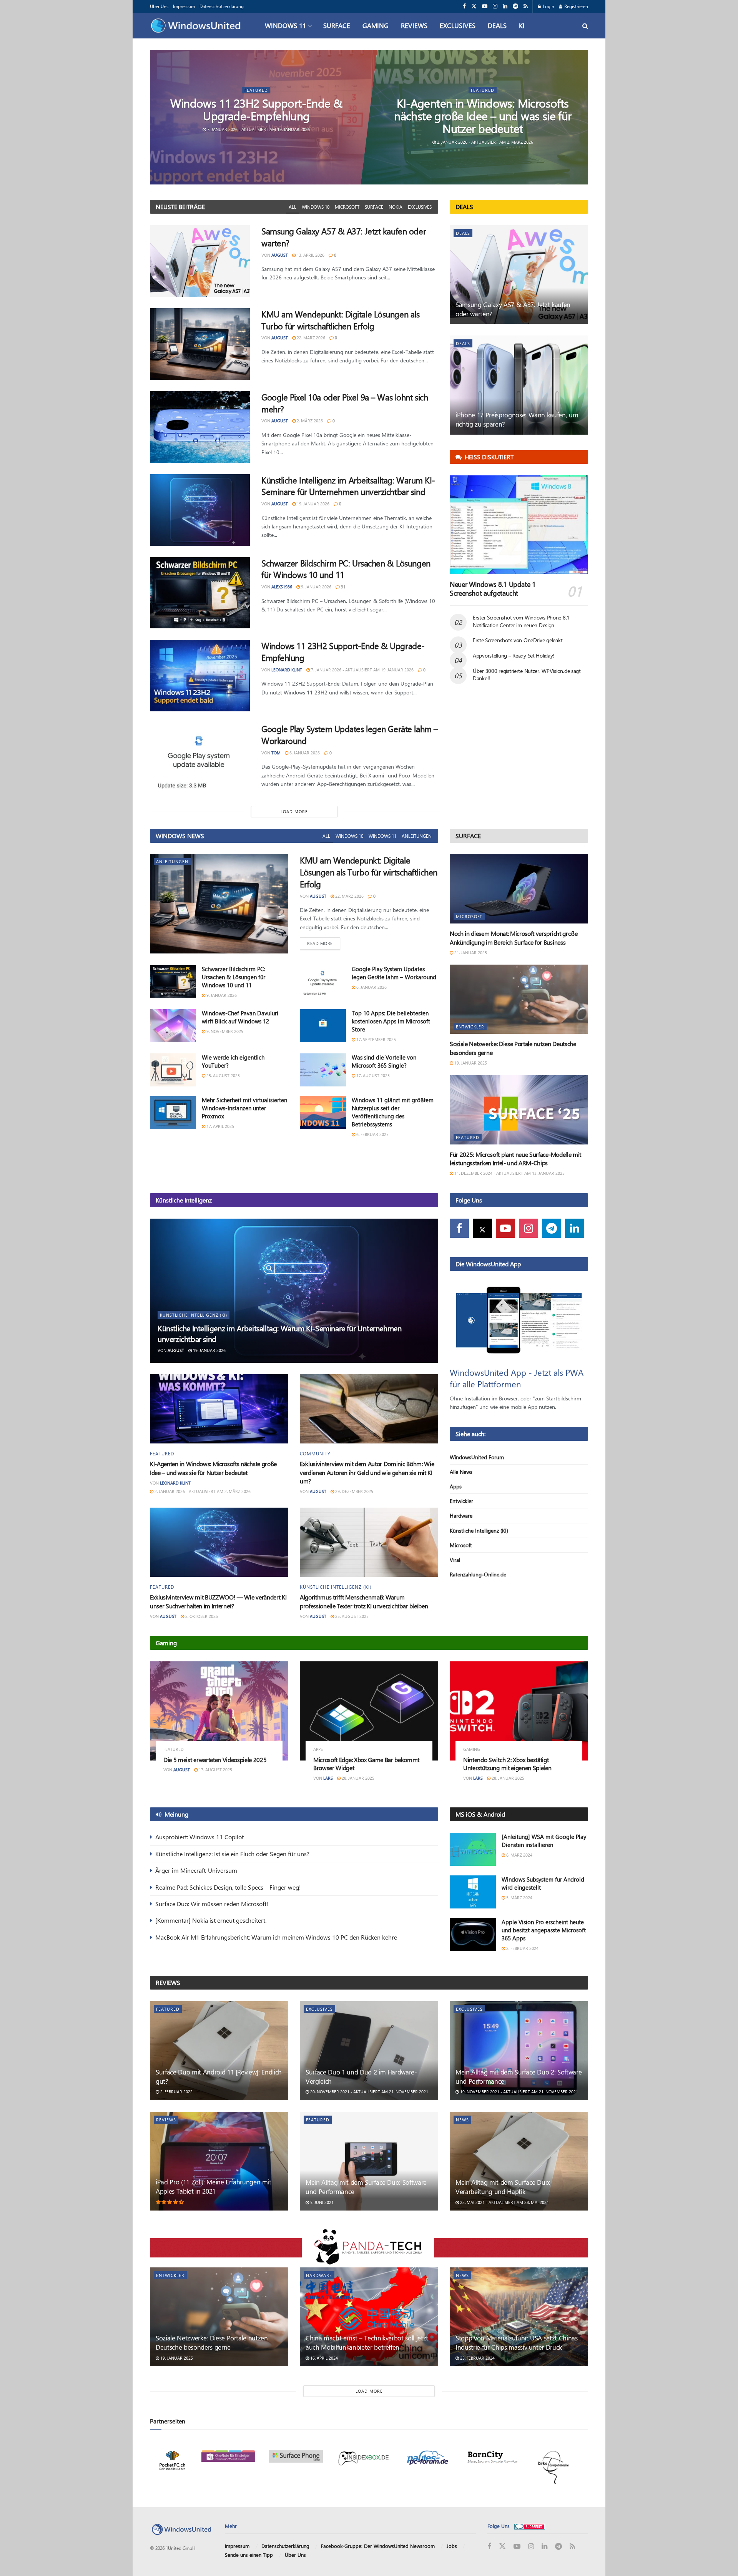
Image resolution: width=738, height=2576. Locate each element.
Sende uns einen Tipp (249, 2555)
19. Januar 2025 (470, 1063)
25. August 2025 (223, 1075)
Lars (328, 1778)
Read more (324, 943)
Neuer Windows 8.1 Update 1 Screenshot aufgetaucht (493, 589)
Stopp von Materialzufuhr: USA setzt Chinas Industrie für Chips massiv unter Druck (517, 2342)
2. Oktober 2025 (201, 1616)
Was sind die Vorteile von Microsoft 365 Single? (384, 1061)
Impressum (184, 6)
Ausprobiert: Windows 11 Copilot (199, 1837)
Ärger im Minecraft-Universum (196, 1870)
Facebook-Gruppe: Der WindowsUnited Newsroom (378, 2546)
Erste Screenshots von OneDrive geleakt (518, 640)
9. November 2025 (224, 1031)
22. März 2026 (310, 338)
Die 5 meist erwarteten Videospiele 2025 (215, 1760)
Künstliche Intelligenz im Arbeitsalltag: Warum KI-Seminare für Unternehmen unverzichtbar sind (348, 486)
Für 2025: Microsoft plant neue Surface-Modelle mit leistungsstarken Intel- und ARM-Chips (515, 1158)
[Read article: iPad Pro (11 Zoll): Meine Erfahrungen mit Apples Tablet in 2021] (219, 2161)
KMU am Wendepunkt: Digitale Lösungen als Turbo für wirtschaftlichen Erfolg (340, 320)
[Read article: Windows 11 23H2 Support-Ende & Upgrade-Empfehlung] (200, 676)
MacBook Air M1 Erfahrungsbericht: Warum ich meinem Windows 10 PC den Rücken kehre (276, 1937)
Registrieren (576, 6)
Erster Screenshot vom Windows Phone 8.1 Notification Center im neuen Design (521, 621)
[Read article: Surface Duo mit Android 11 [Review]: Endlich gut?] (219, 2050)
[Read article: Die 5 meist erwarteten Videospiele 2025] (219, 1711)
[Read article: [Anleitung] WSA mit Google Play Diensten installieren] (473, 1849)
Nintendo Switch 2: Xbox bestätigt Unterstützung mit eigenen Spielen (507, 1764)
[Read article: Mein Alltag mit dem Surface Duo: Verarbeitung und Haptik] (519, 2161)
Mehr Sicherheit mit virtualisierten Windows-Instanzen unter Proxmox (244, 1108)
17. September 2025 (376, 1039)
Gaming (376, 25)
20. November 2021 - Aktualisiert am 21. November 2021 (369, 2092)
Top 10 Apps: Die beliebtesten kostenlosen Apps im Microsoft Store (391, 1021)
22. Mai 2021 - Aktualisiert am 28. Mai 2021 (504, 2202)
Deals (497, 25)
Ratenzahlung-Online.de (478, 1574)
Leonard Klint (287, 670)
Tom (276, 753)
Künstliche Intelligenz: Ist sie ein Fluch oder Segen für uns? (232, 1854)
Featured (257, 90)
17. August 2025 (372, 1075)
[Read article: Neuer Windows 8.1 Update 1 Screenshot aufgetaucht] (519, 525)
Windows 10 (316, 207)
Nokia (396, 207)
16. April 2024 (323, 2358)
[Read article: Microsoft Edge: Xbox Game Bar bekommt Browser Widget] (369, 1711)
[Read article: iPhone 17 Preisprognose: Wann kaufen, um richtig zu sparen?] (519, 385)
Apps (456, 1486)
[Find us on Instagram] (495, 6)
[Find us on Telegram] (515, 6)
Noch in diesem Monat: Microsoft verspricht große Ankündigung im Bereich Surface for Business (514, 938)
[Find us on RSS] (526, 6)
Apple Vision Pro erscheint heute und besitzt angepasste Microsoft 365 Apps (544, 1930)
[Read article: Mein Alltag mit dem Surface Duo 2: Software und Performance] (519, 2050)
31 (343, 587)
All (293, 207)
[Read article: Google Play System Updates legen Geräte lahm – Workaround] (200, 759)
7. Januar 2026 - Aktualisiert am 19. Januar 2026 (258, 129)
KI (522, 25)
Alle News (461, 1472)
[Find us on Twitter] (474, 6)
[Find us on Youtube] (485, 6)
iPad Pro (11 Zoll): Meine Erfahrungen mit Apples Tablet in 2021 (214, 2186)
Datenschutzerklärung (222, 6)
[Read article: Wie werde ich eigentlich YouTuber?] (173, 1070)
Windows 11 (285, 25)
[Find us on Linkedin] (575, 1228)
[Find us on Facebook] (464, 6)
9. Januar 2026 (316, 587)
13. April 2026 (310, 255)
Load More (294, 811)
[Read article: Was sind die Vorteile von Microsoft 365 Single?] (323, 1070)
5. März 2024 (519, 1898)
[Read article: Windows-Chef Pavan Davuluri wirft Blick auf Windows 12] (173, 1026)
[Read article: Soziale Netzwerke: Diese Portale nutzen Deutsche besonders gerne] (519, 999)
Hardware (461, 1516)
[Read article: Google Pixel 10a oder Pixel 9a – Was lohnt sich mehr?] (200, 427)
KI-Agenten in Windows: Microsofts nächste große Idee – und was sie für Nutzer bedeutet (483, 116)
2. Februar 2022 (176, 2092)
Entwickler (470, 1027)
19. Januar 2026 (312, 504)
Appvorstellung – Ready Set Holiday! (514, 655)
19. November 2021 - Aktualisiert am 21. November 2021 (519, 2092)
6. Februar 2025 (372, 1134)
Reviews (414, 25)
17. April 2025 (220, 1126)
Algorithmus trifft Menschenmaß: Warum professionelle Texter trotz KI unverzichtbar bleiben (364, 1601)
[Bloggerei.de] (530, 2526)
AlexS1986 (282, 587)
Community (315, 1453)
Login (548, 6)
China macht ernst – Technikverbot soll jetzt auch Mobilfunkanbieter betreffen (367, 2342)
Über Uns (159, 6)
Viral (455, 1560)
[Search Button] (585, 26)
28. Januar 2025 (357, 1778)
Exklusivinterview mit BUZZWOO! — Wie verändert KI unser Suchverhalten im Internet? (218, 1601)
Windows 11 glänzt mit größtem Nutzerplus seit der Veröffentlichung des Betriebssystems (393, 1112)
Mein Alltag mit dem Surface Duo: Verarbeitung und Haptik (503, 2187)
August (280, 255)
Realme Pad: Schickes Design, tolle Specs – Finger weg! (228, 1887)
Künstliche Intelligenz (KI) (194, 1315)
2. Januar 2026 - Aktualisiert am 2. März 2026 (485, 142)
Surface (337, 25)
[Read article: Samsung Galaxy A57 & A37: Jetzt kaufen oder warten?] (200, 261)
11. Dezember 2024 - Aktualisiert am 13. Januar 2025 (509, 1173)
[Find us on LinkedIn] (505, 6)
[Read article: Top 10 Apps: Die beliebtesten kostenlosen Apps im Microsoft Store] (323, 1026)
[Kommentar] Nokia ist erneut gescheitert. (211, 1920)
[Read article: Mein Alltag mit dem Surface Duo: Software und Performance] (369, 2161)
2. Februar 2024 (522, 1948)
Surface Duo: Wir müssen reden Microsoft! (212, 1904)
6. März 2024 (519, 1855)
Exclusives (458, 25)
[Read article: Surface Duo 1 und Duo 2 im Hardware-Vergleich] (369, 2050)
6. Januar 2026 (304, 753)
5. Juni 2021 (321, 2202)
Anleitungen (417, 836)
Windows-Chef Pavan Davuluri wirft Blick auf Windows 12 (240, 1017)
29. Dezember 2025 (354, 1491)
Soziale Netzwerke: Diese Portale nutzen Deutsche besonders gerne (212, 2342)
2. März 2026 (309, 421)
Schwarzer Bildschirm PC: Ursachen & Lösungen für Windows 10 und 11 (234, 977)
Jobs (452, 2546)
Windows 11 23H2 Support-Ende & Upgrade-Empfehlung (257, 109)
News (462, 2120)
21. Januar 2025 (470, 953)
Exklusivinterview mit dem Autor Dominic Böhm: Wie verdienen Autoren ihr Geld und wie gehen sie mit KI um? (367, 1472)
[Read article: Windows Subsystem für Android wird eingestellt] (473, 1892)
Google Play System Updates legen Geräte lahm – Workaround (394, 973)
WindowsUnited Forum (477, 1457)
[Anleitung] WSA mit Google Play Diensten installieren (544, 1841)
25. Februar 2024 (477, 2358)
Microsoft (347, 207)
